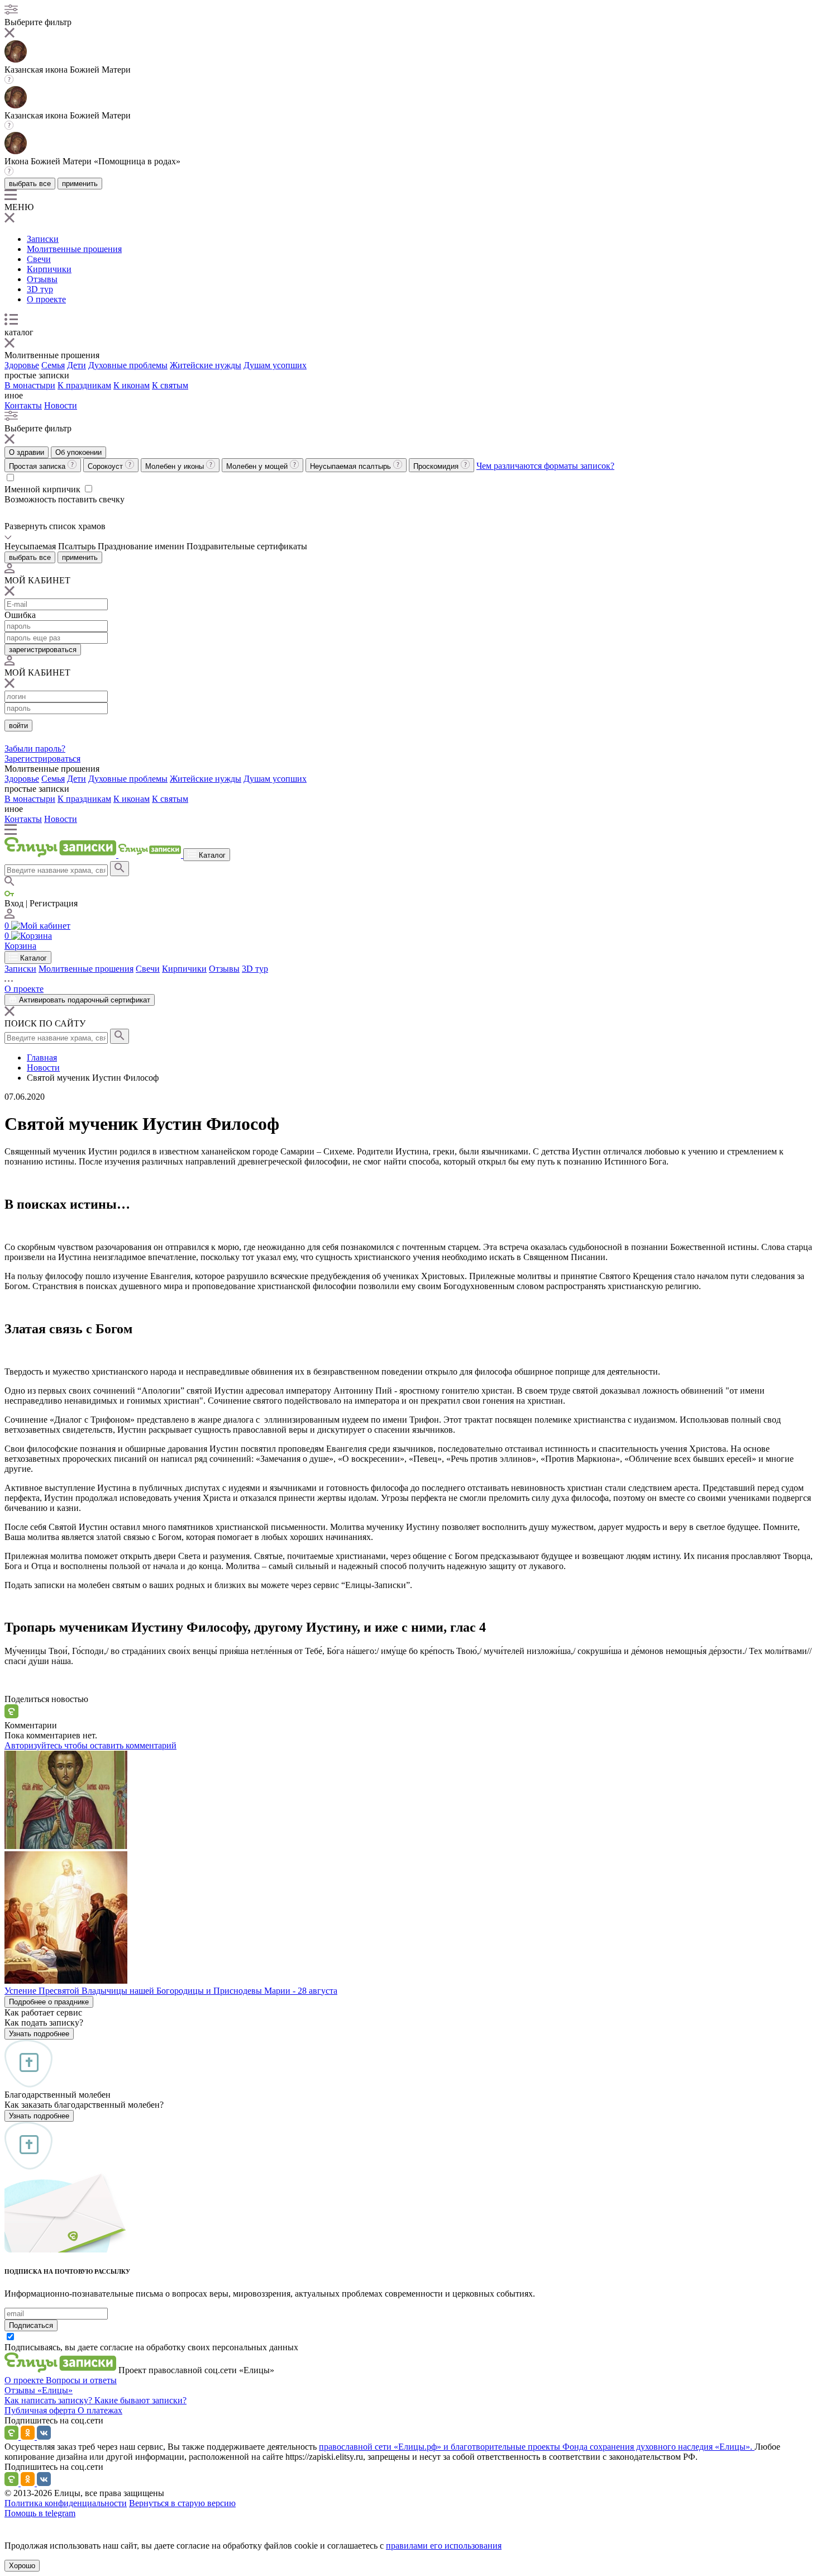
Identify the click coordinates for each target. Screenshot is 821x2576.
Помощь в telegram (40, 2513)
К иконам (132, 385)
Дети (77, 365)
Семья (53, 365)
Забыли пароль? (35, 748)
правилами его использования (444, 2546)
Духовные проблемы (128, 365)
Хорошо (22, 2566)
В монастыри (30, 385)
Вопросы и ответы (81, 2380)
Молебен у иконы (176, 466)
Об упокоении (78, 452)
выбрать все (30, 184)
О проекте (46, 299)
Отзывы (42, 279)
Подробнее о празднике (49, 2002)
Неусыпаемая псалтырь (352, 466)
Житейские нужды (206, 365)
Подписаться (31, 2325)
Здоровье (22, 365)
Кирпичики (49, 269)
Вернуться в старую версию (182, 2503)
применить (80, 184)
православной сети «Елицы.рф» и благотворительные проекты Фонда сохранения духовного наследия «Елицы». (537, 2447)
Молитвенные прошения (74, 249)
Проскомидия (437, 466)
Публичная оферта (41, 2410)
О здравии (27, 452)
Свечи (39, 259)
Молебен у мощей (258, 466)
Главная (42, 1058)
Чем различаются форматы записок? (545, 466)
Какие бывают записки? (140, 2400)
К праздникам (84, 385)
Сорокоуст (106, 466)
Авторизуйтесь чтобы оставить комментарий (90, 1745)
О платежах (100, 2410)
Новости (61, 405)
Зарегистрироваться (42, 759)
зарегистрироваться (43, 650)
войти (18, 726)
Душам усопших (275, 365)
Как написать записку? (49, 2400)
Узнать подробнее (39, 2034)
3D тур (40, 289)
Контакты (23, 405)
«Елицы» (55, 2390)
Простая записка (38, 466)
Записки (43, 239)
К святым (170, 385)
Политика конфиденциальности (66, 2503)
